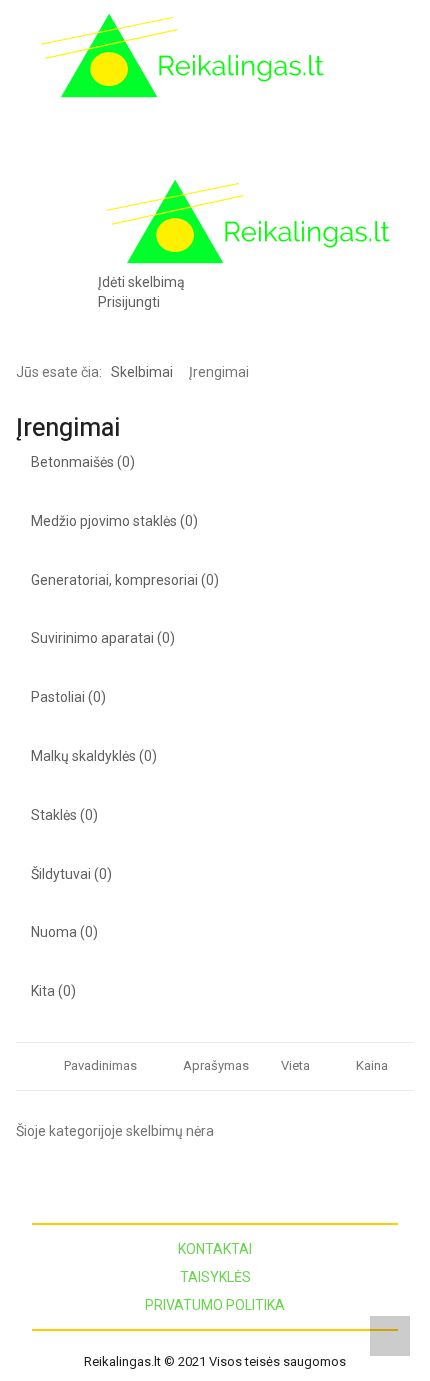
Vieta (295, 1065)
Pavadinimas (100, 1065)
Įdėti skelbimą (141, 282)
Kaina (372, 1065)
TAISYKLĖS (215, 1277)
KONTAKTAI (215, 1249)
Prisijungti (129, 302)
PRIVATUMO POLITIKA (215, 1305)
